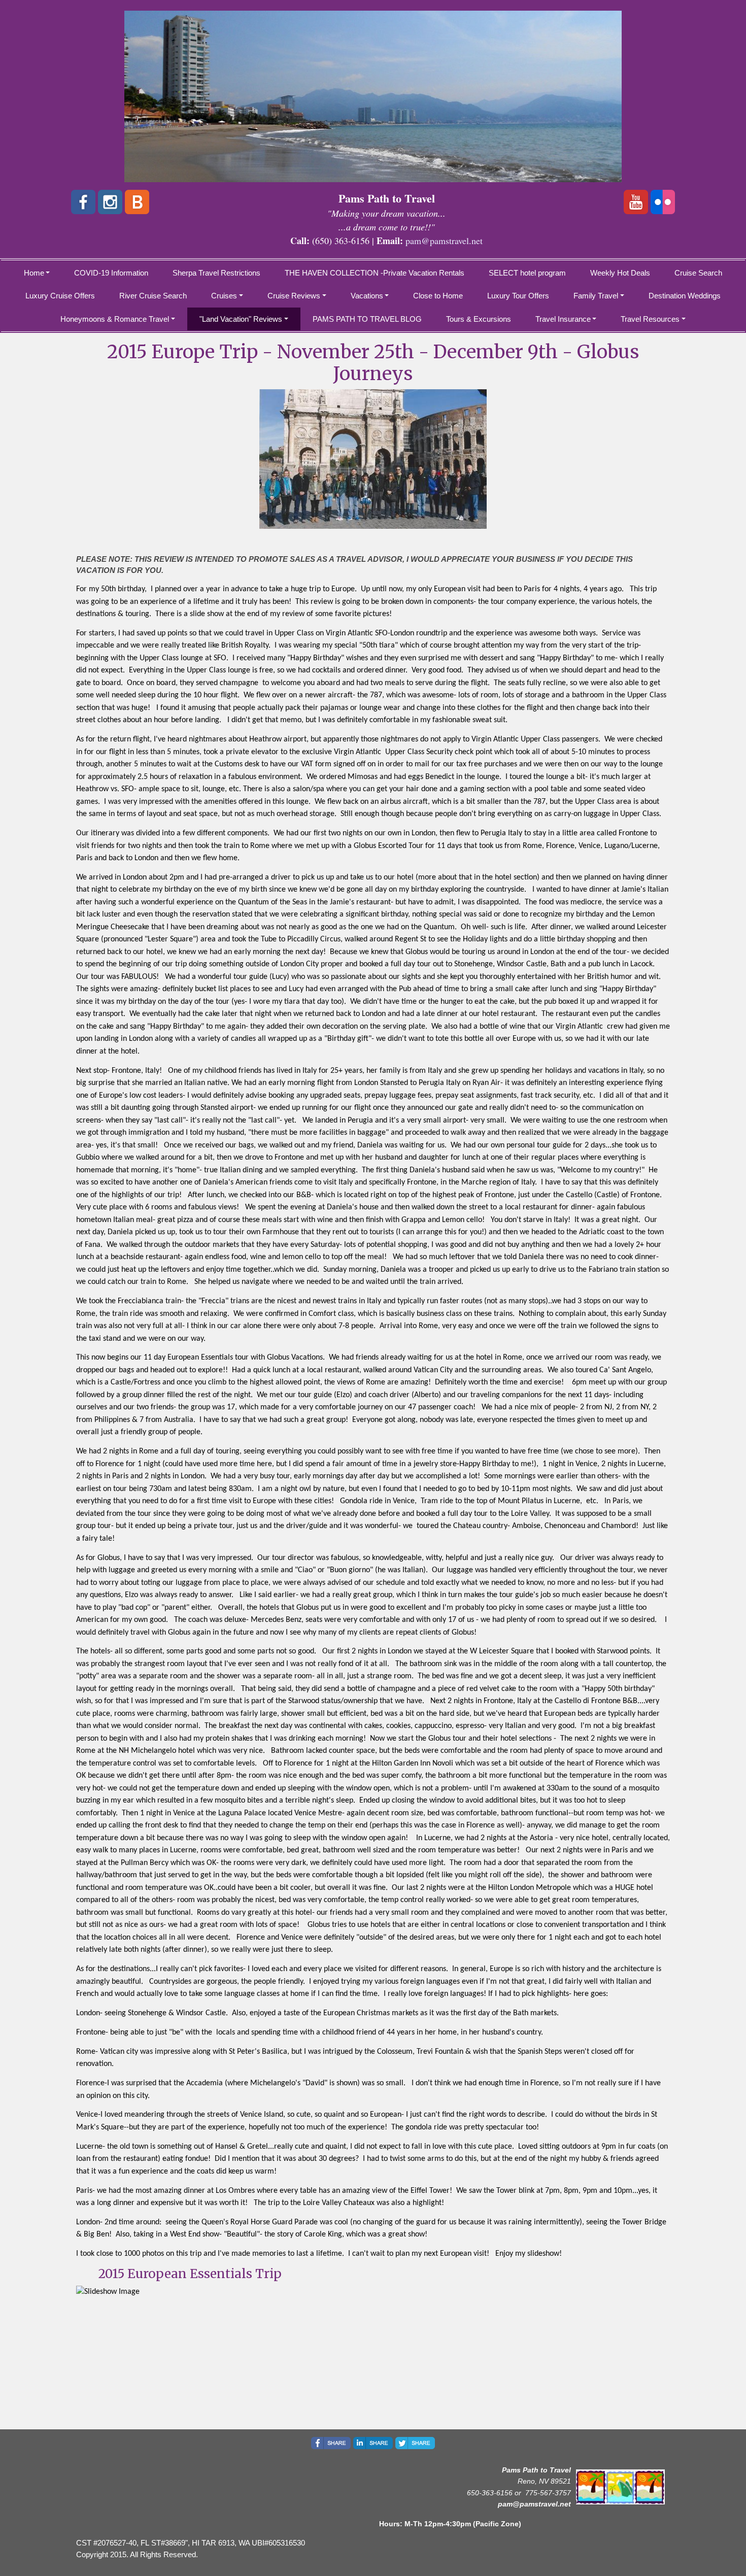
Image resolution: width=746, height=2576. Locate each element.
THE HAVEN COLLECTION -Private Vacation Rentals (375, 273)
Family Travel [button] (596, 296)
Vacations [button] (367, 296)
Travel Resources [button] (650, 319)
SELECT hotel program (527, 273)
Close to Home (438, 296)
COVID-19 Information (111, 273)
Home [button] (34, 273)
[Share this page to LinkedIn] (373, 2443)
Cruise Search (698, 273)
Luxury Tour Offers (518, 296)
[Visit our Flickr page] (663, 202)
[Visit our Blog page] (137, 202)
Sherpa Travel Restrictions (216, 273)
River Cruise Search (153, 296)
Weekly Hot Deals (620, 273)
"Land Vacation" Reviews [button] (241, 319)
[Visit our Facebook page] (83, 202)
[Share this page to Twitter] (415, 2443)
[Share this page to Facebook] (331, 2443)
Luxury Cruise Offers (60, 296)
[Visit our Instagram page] (110, 202)
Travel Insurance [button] (563, 319)
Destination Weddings (685, 296)
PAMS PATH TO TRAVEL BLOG (367, 319)
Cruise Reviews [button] (294, 296)
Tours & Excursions (479, 319)
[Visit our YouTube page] (636, 202)
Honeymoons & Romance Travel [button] (115, 319)
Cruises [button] (224, 296)
